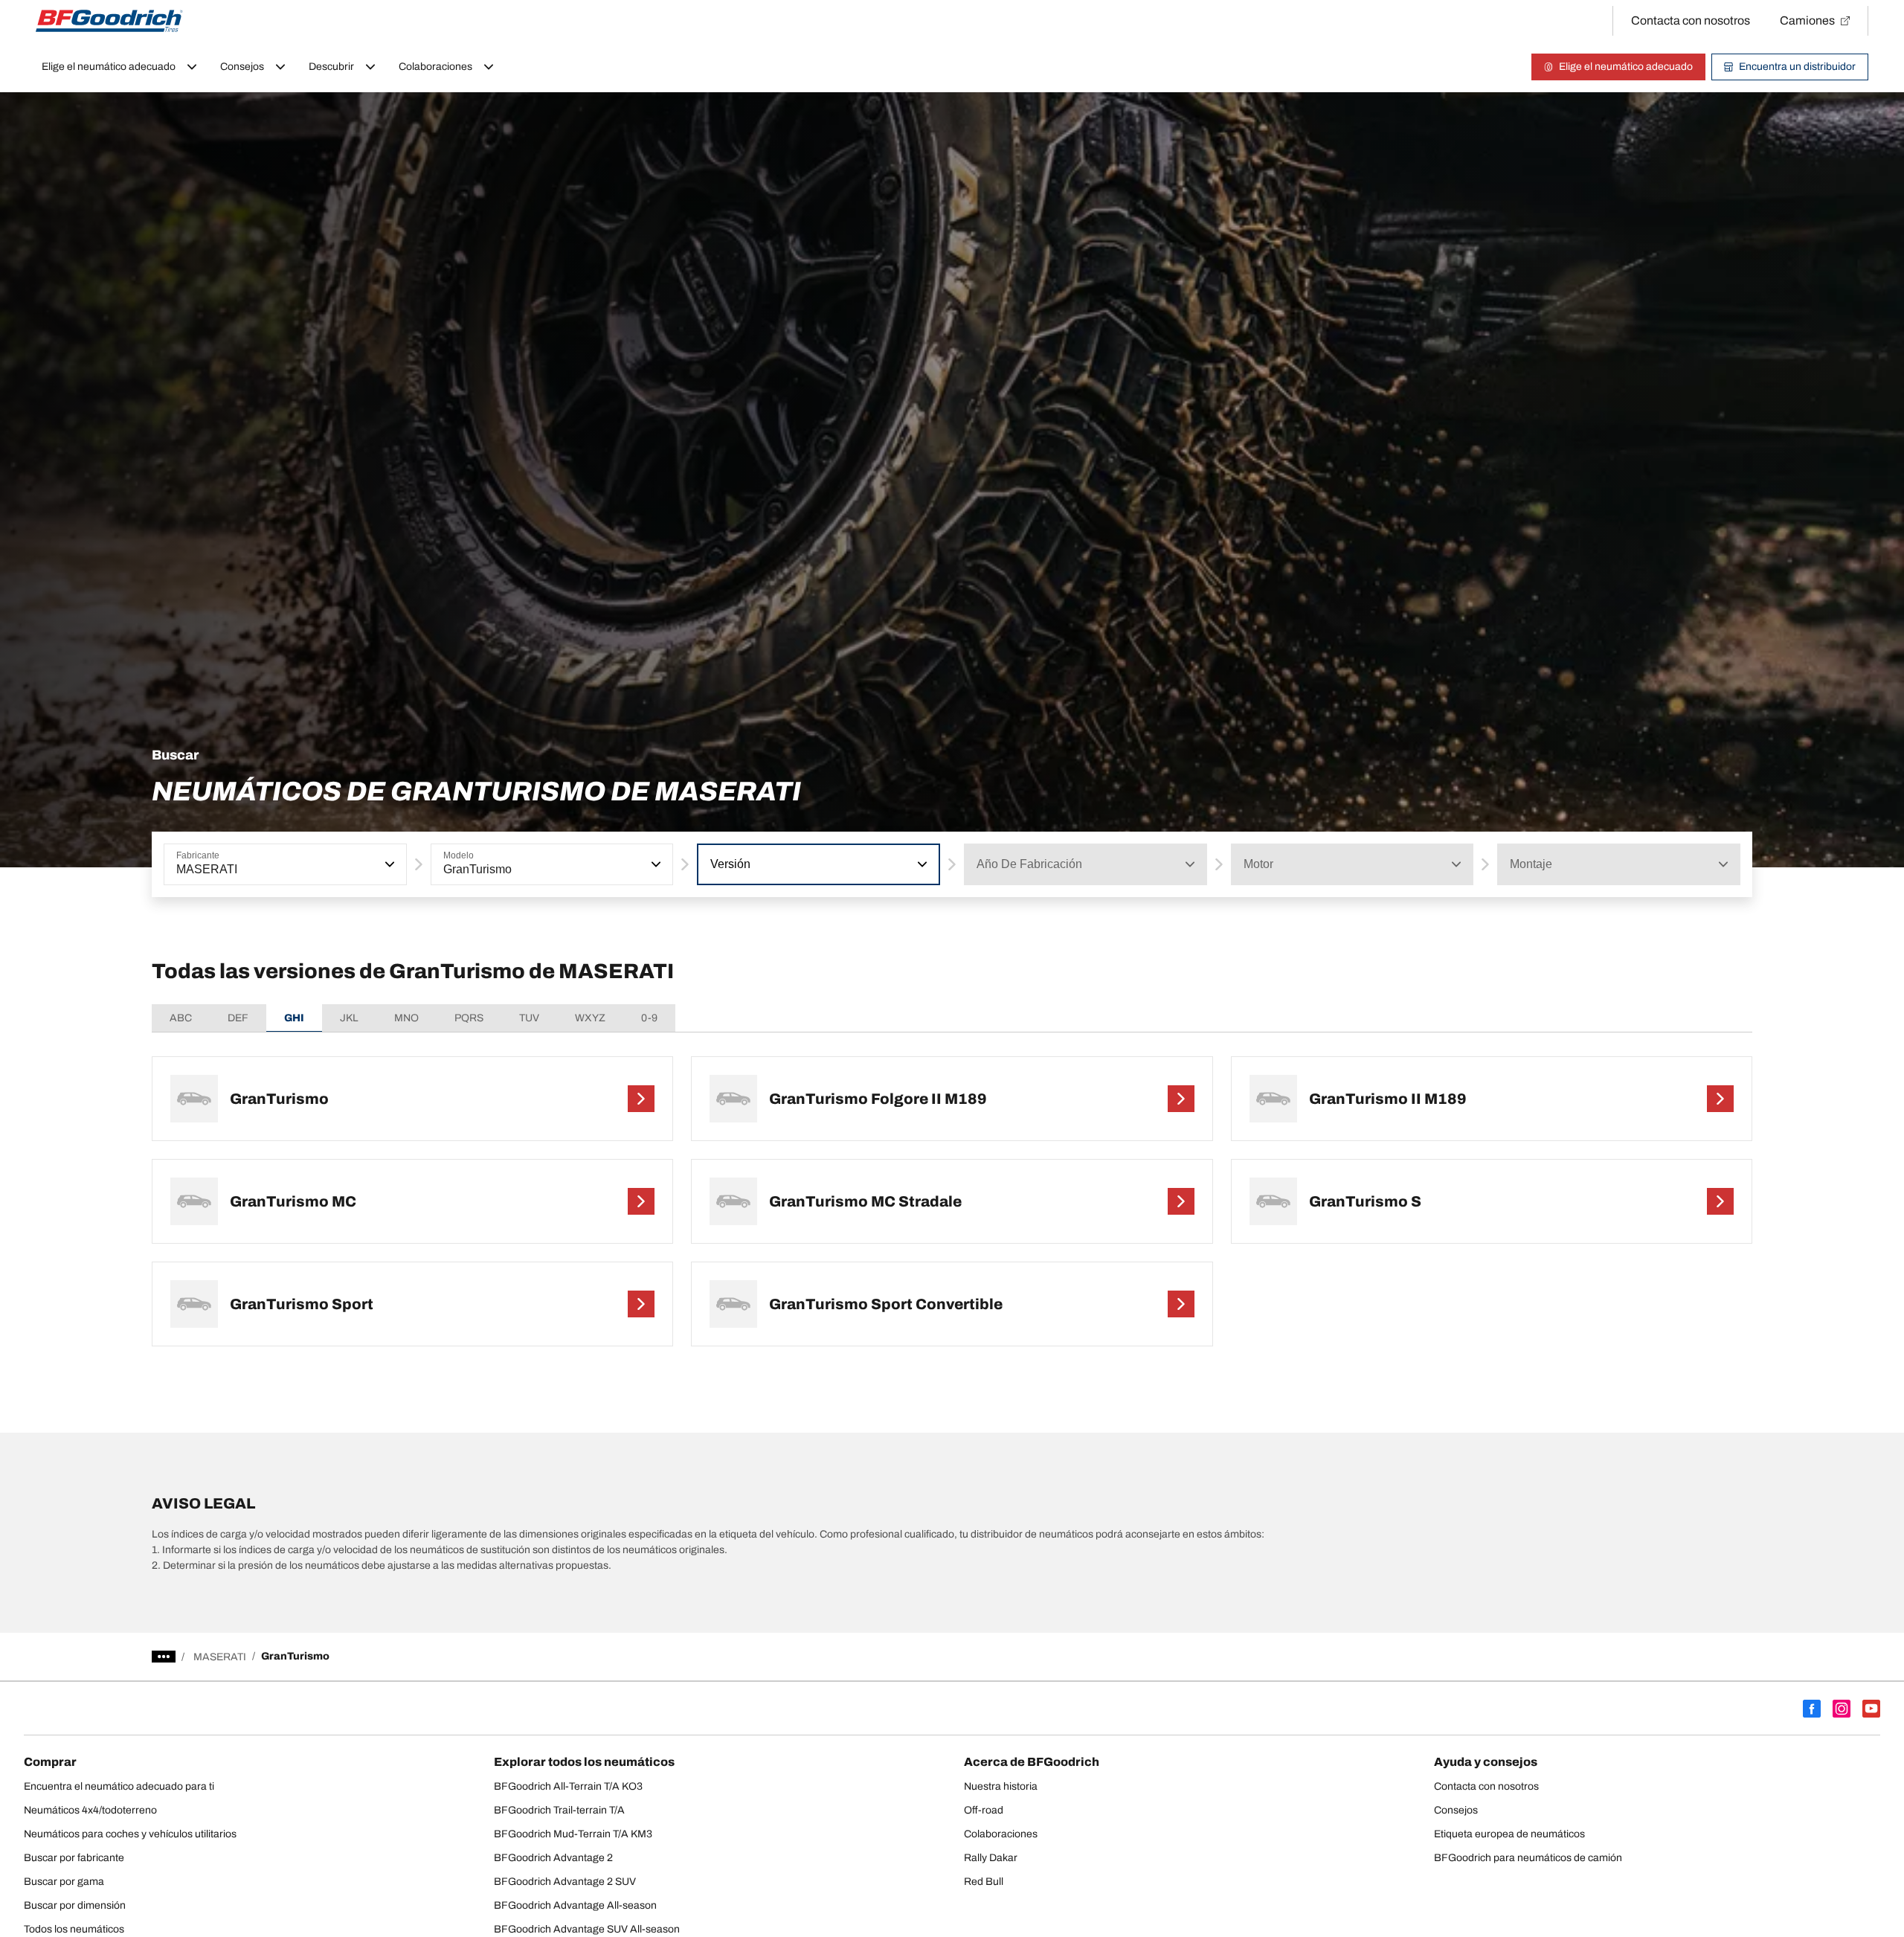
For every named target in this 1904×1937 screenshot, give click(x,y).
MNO (406, 1018)
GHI (294, 1018)
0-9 (649, 1018)
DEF (238, 1018)
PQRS (469, 1018)
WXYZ (590, 1018)
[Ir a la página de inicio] (109, 21)
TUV (529, 1018)
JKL (349, 1018)
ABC (181, 1018)
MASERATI (220, 1657)
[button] (388, 864)
